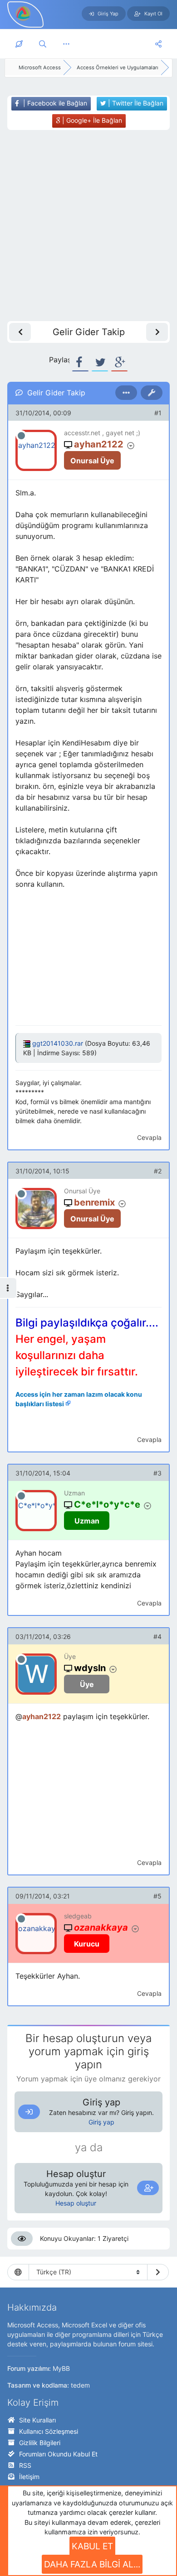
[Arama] (43, 44)
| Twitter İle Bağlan (135, 103)
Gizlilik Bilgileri (40, 2443)
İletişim (29, 2477)
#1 (158, 413)
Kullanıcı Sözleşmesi (49, 2431)
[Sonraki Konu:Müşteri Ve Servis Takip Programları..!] (157, 332)
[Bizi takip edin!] (158, 44)
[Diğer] (66, 44)
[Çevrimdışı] (21, 436)
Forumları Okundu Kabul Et (58, 2454)
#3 (157, 1473)
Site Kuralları (37, 2420)
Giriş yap (101, 2122)
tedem (80, 2385)
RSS (25, 2465)
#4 (157, 1636)
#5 (157, 1896)
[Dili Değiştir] (158, 2272)
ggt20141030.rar (58, 1043)
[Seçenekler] (126, 393)
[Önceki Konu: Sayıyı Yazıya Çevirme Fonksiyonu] (20, 332)
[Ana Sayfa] (19, 44)
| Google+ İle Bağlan (91, 120)
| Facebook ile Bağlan (54, 103)
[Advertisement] (88, 226)
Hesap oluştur (76, 2203)
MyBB (61, 2368)
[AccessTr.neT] (24, 13)
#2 (158, 1171)
